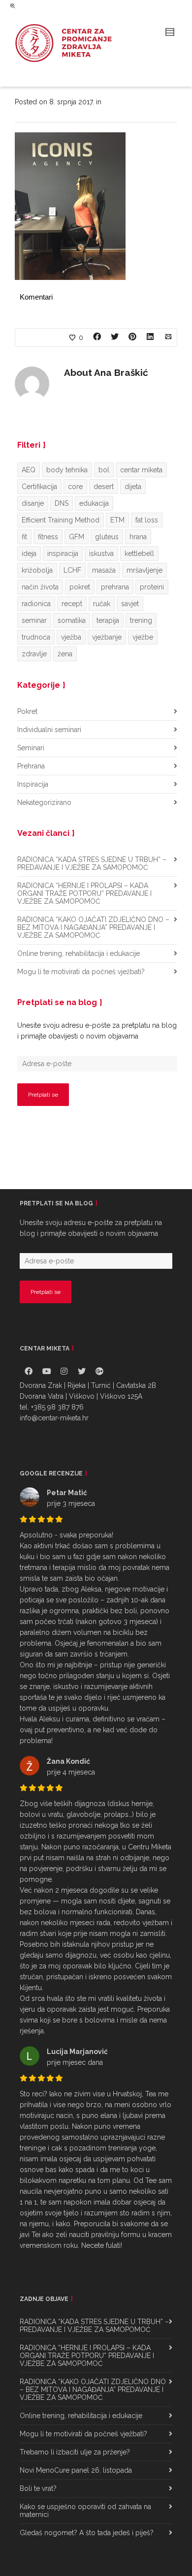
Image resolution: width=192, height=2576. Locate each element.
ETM (117, 520)
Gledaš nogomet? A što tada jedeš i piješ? (87, 2533)
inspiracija (63, 553)
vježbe (143, 637)
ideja (29, 553)
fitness (48, 537)
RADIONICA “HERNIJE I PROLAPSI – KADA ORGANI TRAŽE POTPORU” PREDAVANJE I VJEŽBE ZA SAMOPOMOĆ (84, 893)
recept (72, 604)
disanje (33, 503)
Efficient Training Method (61, 520)
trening (141, 620)
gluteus (107, 537)
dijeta (133, 487)
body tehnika (67, 470)
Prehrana (31, 766)
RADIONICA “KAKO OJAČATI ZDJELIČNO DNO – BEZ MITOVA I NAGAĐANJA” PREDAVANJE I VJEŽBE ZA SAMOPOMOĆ (93, 927)
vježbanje (107, 637)
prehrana (115, 587)
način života (40, 587)
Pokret (27, 711)
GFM (77, 537)
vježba (71, 637)
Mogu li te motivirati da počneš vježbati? (81, 972)
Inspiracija (33, 784)
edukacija (94, 503)
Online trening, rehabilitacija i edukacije (79, 953)
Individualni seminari (49, 730)
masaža (104, 570)
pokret (80, 587)
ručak (102, 604)
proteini (152, 587)
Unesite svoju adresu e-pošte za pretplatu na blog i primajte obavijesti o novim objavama (97, 1031)
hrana (138, 537)
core (75, 487)
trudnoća (36, 637)
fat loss (147, 520)
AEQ (29, 470)
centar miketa (141, 470)
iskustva (101, 553)
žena (65, 654)
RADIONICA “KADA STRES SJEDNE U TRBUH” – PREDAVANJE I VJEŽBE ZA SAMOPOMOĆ (92, 863)
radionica (36, 604)
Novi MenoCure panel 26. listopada (76, 2470)
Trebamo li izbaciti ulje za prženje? (75, 2452)
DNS (62, 503)
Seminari (31, 748)
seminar (34, 620)
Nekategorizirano (44, 802)
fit (24, 537)
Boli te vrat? (38, 2488)
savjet (130, 604)
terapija (108, 620)
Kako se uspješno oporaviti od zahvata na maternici (85, 2511)
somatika (72, 620)
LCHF (72, 570)
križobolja (37, 570)
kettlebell (139, 553)
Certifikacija (39, 487)
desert (104, 487)
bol (104, 470)
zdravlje (34, 654)
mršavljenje (144, 570)
